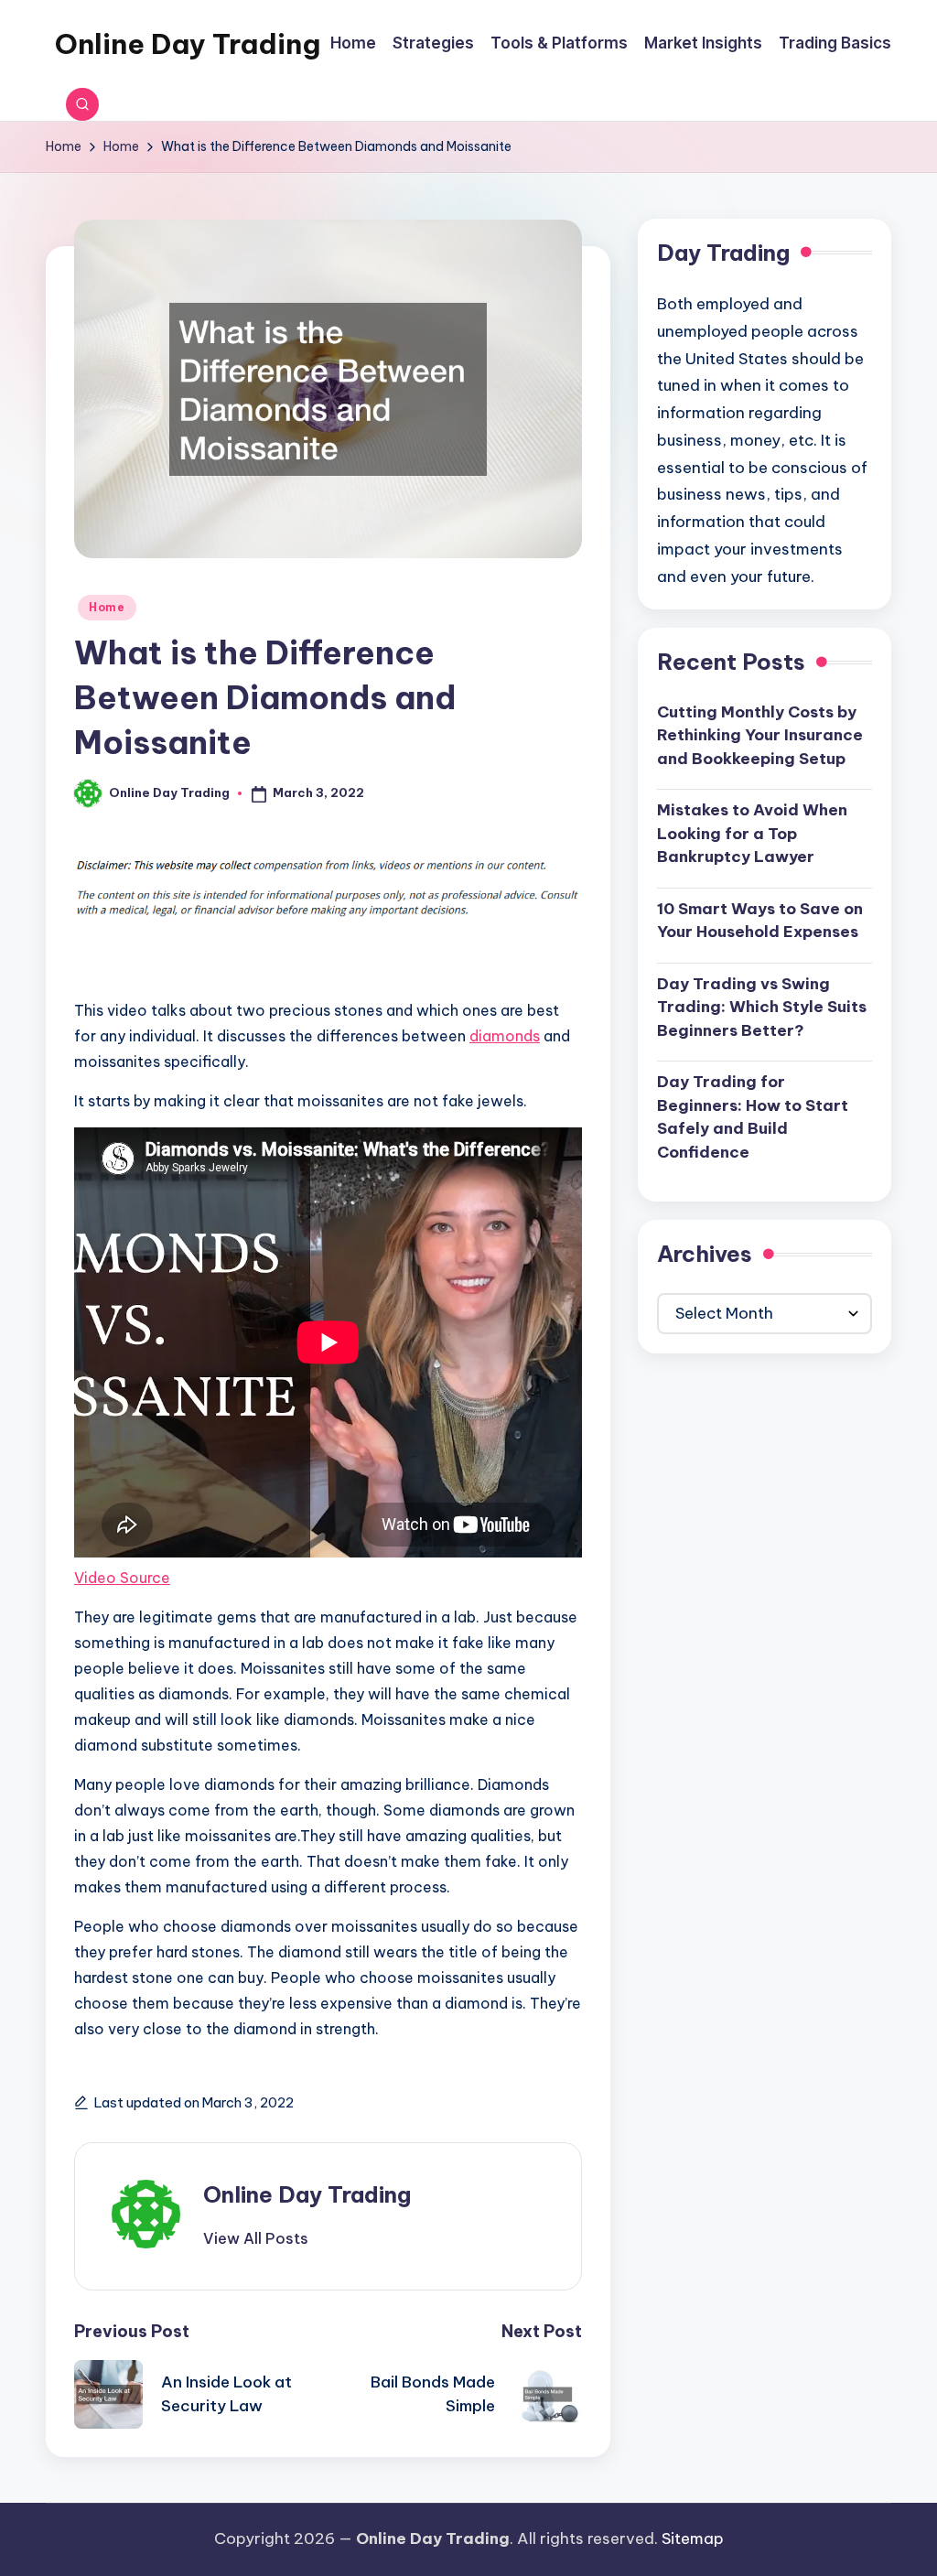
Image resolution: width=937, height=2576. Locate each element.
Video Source (122, 1578)
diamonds (505, 1036)
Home (107, 607)
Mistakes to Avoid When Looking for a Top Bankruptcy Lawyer (752, 833)
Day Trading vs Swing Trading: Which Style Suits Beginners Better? (762, 1007)
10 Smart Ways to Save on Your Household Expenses (760, 921)
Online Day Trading (188, 44)
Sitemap (693, 2538)
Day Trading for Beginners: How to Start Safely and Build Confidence (753, 1117)
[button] (256, 2238)
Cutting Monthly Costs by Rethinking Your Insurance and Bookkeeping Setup (760, 735)
